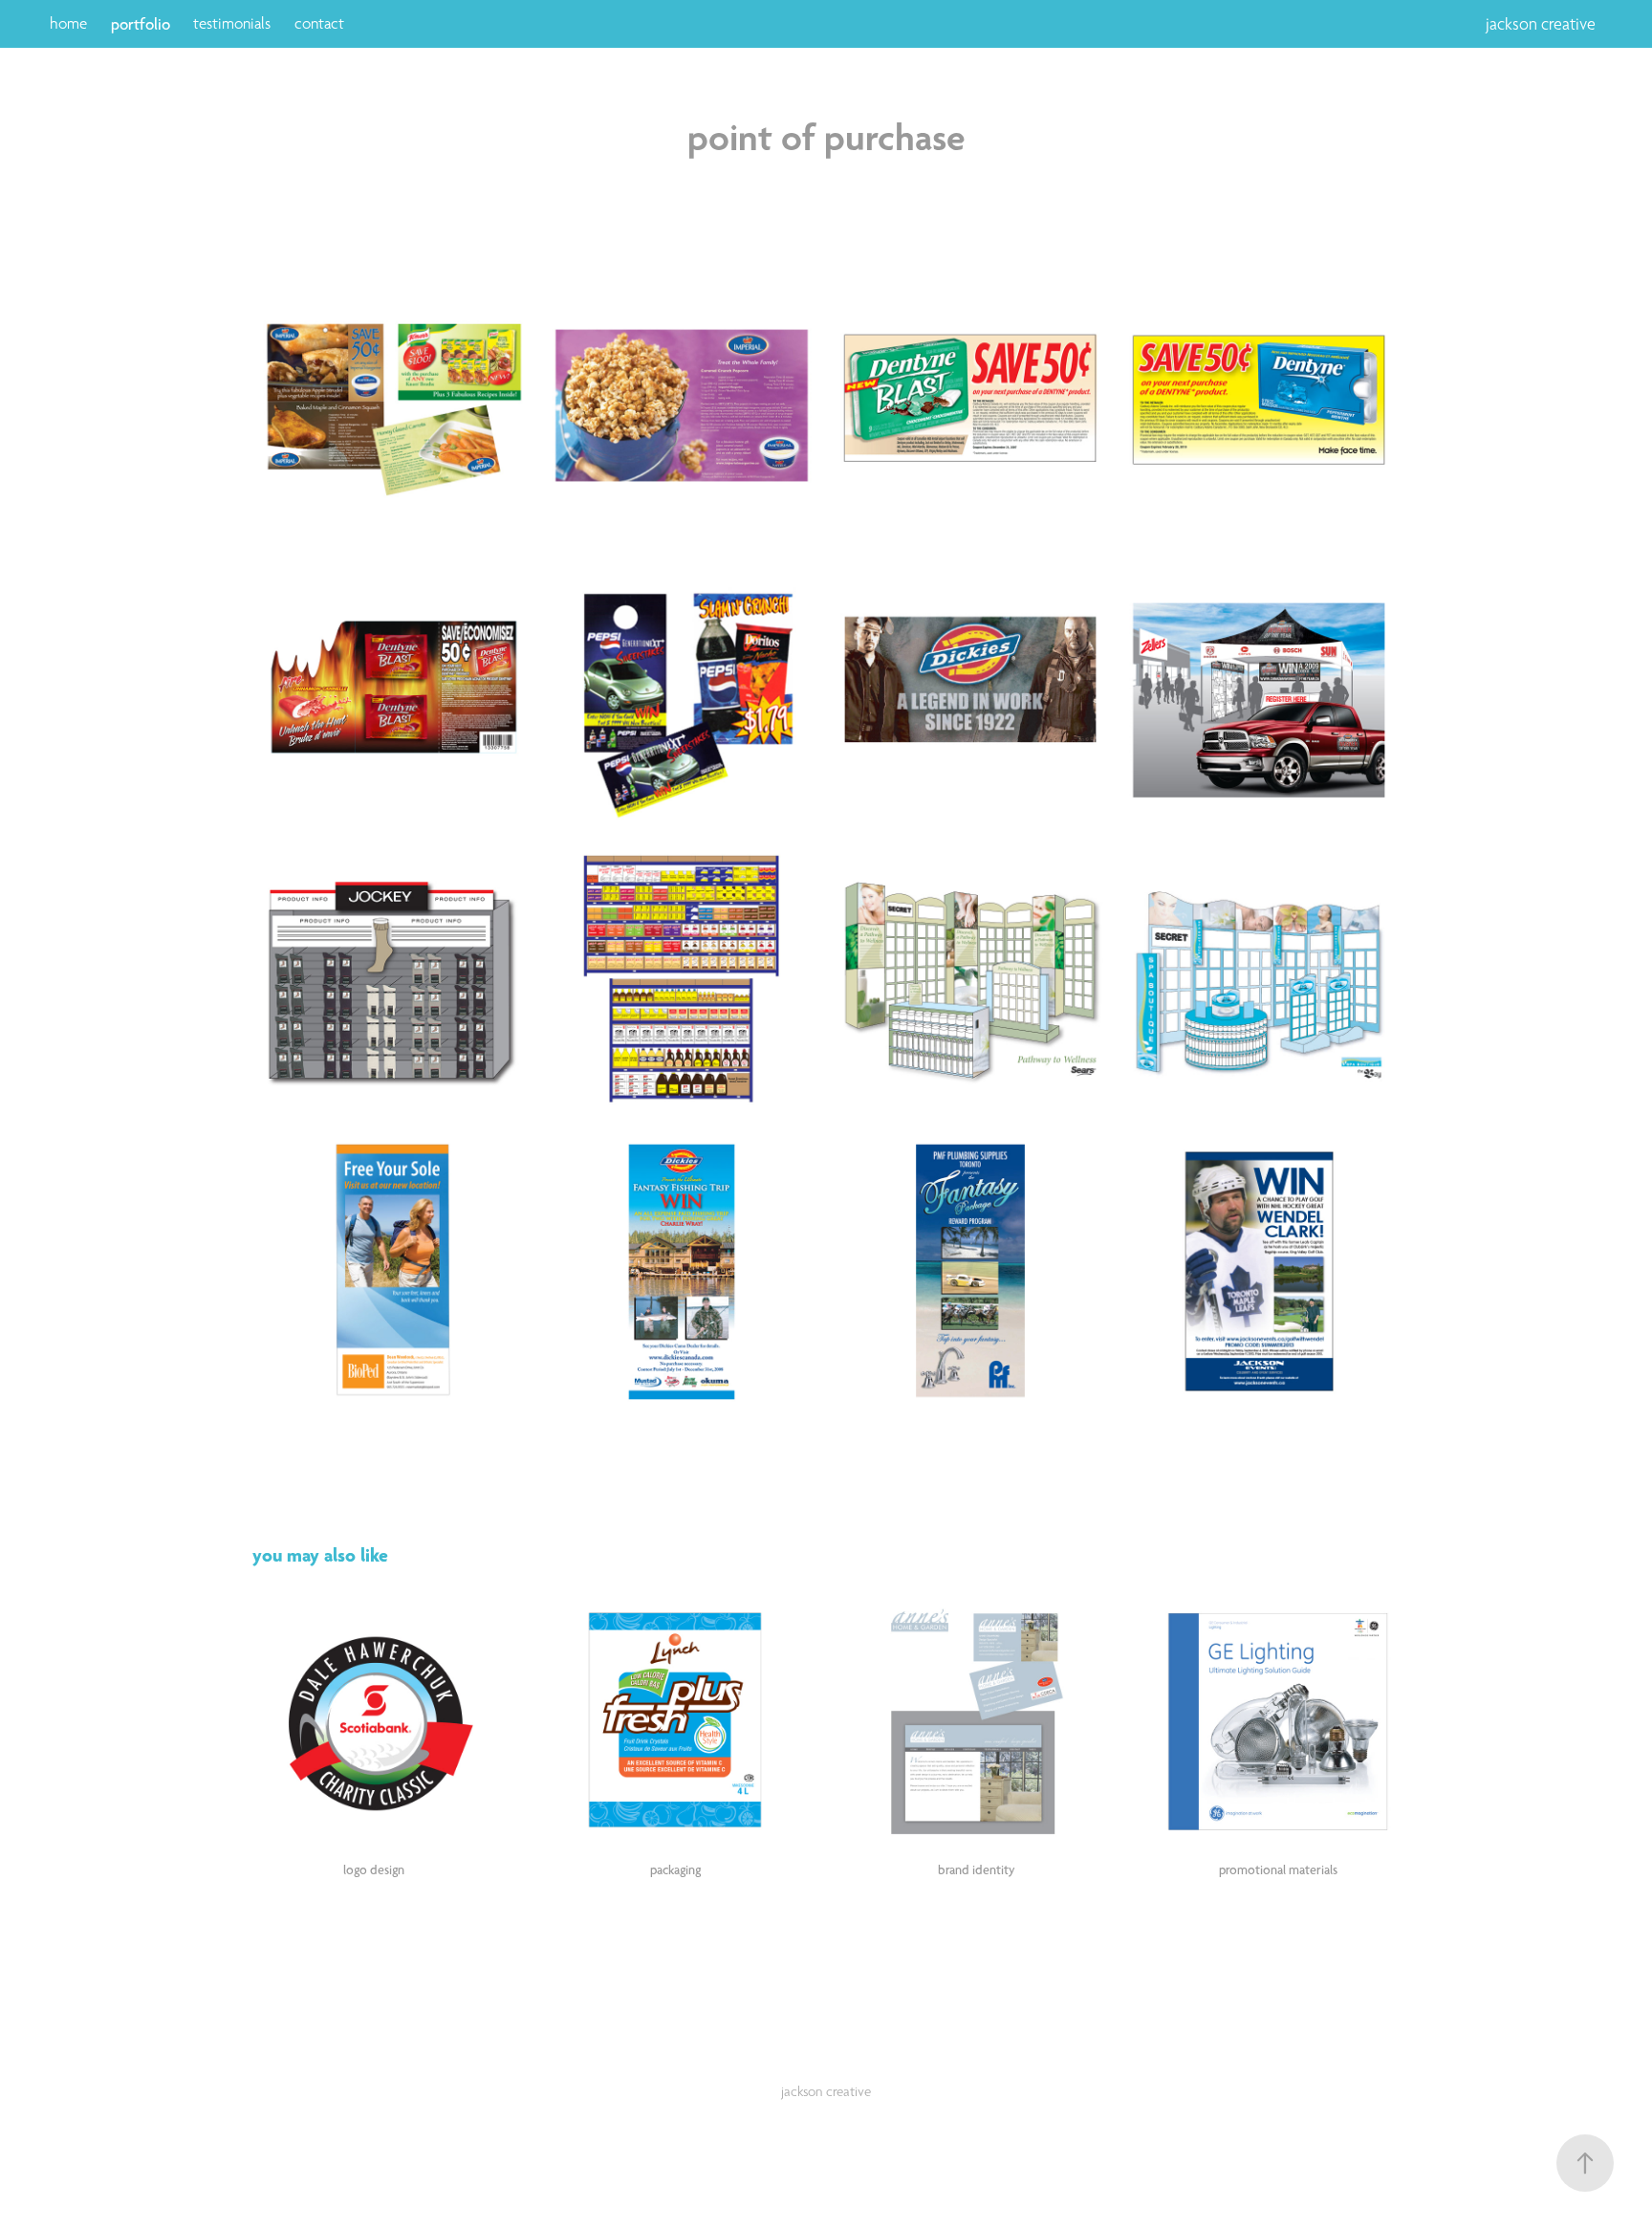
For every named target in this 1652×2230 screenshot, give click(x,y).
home (68, 23)
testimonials (232, 23)
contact (319, 23)
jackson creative (1541, 24)
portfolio (141, 24)
